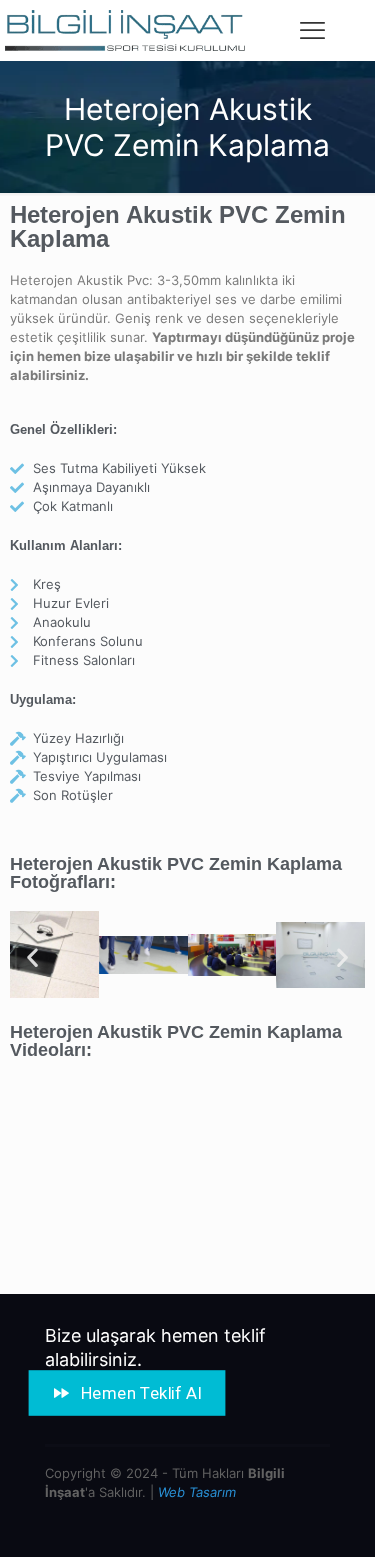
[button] (32, 957)
